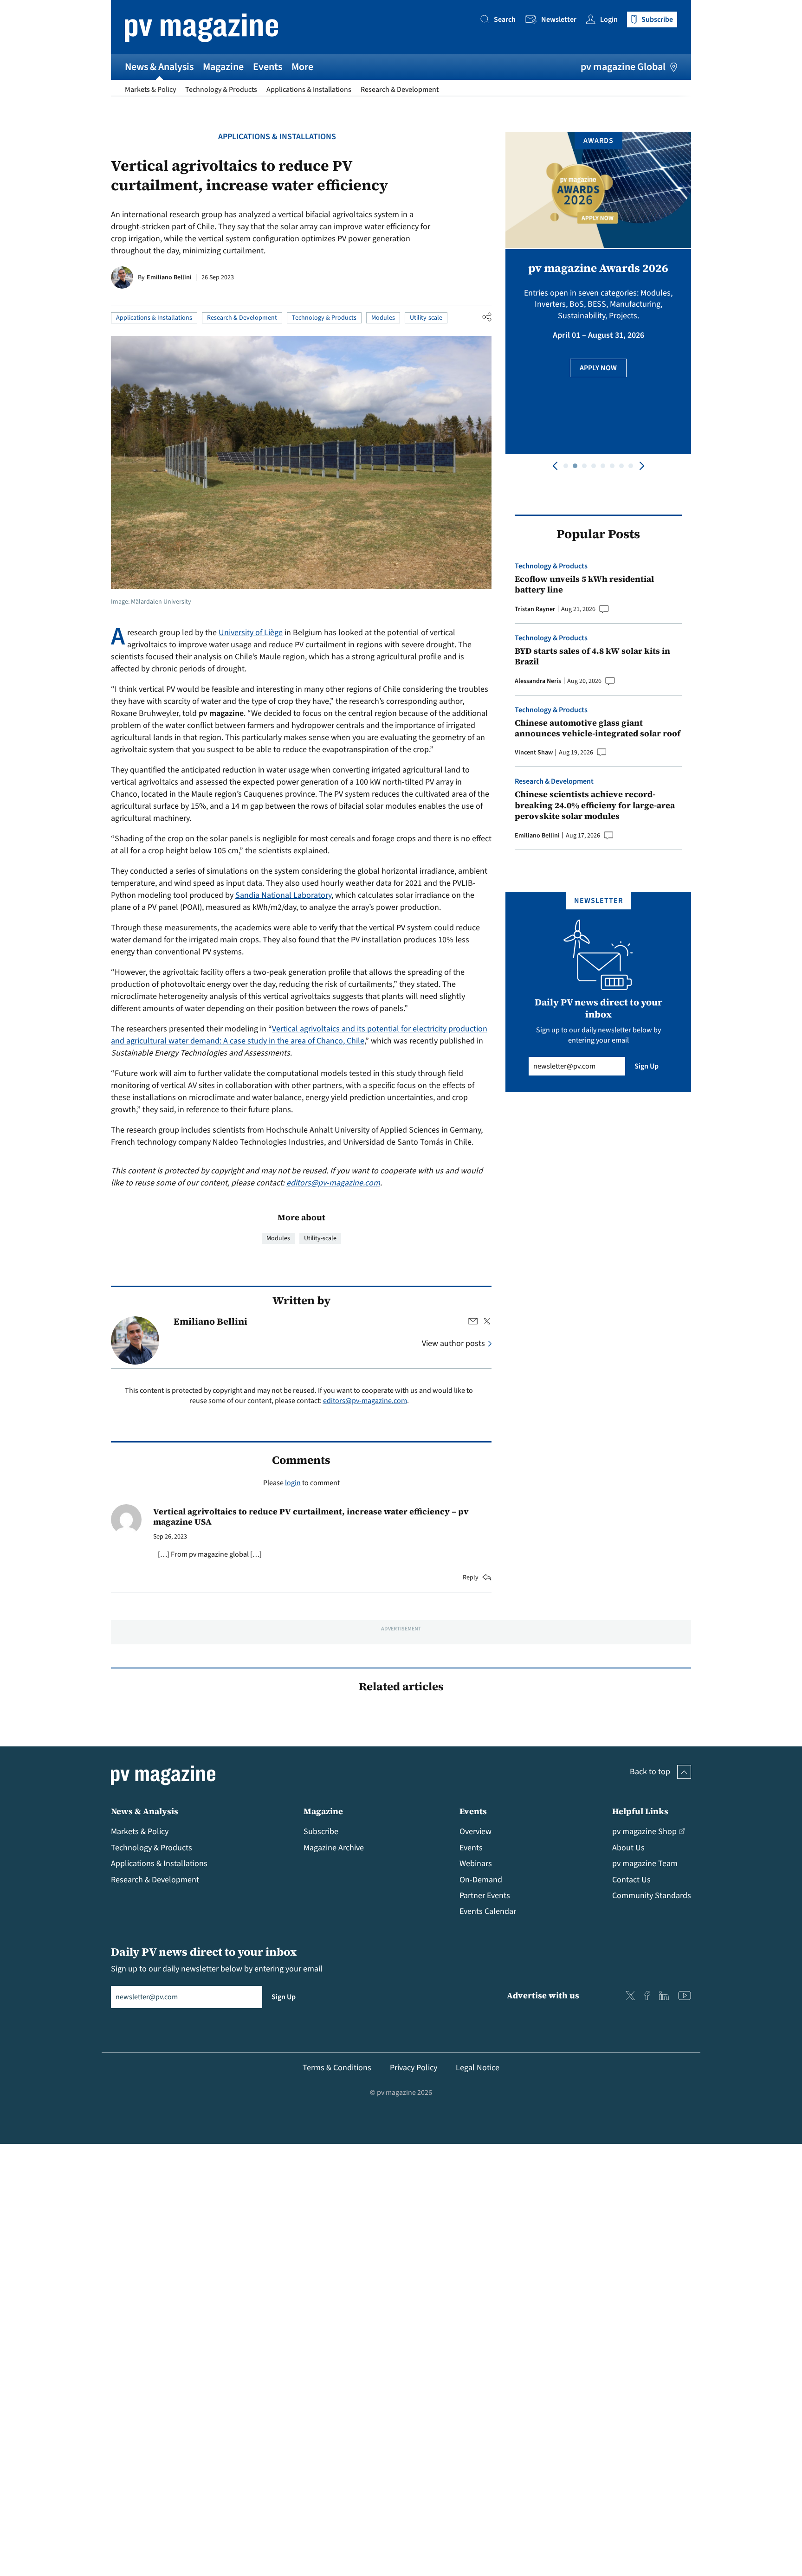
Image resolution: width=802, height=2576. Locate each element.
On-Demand (481, 1880)
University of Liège (251, 633)
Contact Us (631, 1880)
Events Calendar (488, 1911)
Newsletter (559, 19)
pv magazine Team (645, 1864)
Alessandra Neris (538, 681)
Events (268, 67)
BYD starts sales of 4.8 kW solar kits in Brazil (592, 656)
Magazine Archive (334, 1848)
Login (609, 19)
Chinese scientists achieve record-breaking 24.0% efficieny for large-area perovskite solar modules (595, 805)
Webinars (476, 1864)
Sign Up (647, 1066)
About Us (628, 1848)
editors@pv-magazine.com (333, 1183)
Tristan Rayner (535, 609)
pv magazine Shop (644, 1832)
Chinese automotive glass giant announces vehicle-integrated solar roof (598, 728)
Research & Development (400, 90)
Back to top (650, 1772)
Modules (383, 318)
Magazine (223, 67)
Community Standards (652, 1896)
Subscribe (321, 1832)
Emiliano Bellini (169, 277)
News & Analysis (159, 67)
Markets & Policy (150, 90)
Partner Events (485, 1896)
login (293, 1483)
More (302, 67)
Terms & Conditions (337, 2068)
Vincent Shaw (534, 753)
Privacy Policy (414, 2068)
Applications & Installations (309, 90)
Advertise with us (543, 1995)
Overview (475, 1832)
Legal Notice (478, 2068)
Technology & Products (221, 90)
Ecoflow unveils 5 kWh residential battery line (584, 584)
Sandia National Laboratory (283, 895)
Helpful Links (640, 1811)
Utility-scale (426, 318)
